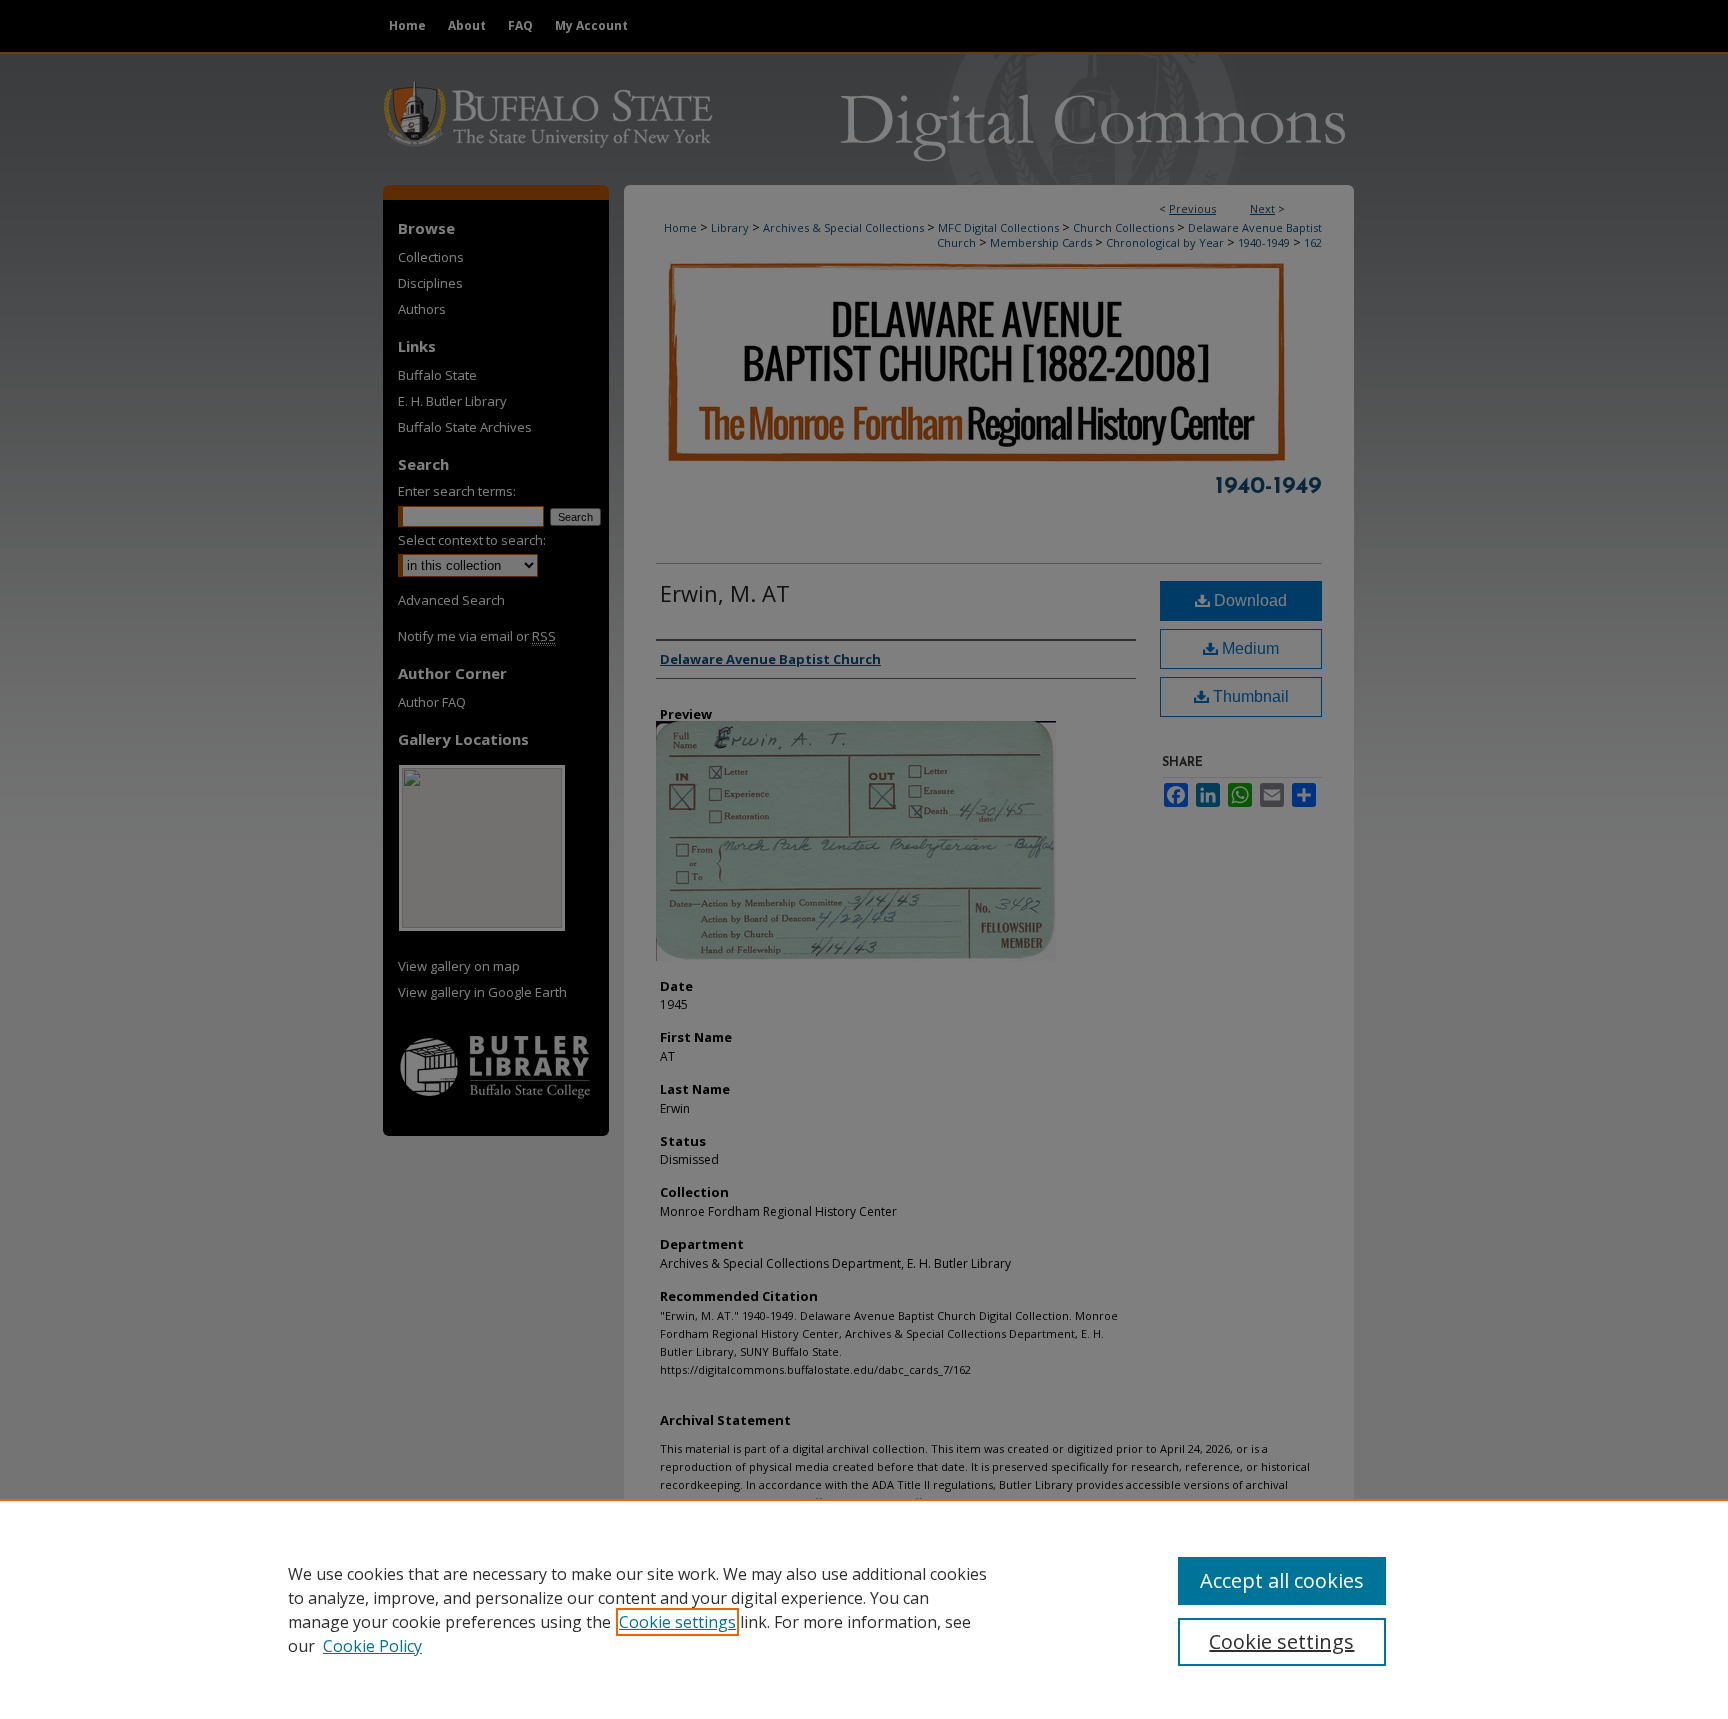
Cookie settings (677, 1622)
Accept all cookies (1282, 1580)
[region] (864, 1609)
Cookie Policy (372, 1646)
